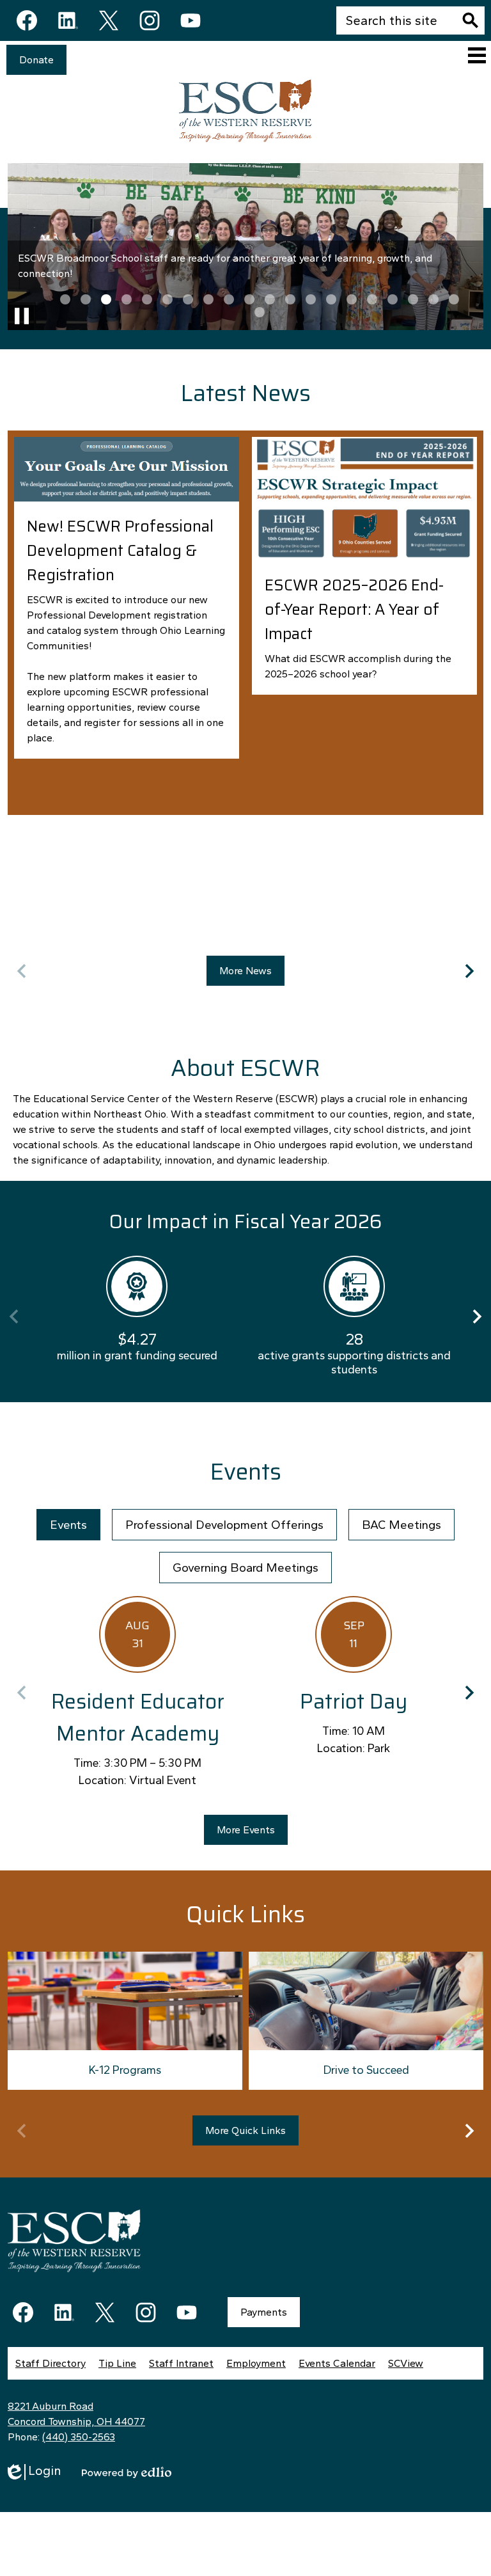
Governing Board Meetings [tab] (245, 1568)
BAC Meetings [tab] (401, 1525)
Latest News (245, 393)
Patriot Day (354, 1702)
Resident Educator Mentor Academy (138, 1718)
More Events (246, 1830)
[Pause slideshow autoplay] (22, 316)
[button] (65, 299)
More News (245, 971)
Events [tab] (68, 1525)
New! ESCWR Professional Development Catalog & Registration (120, 551)
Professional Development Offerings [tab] (224, 1525)
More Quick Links (245, 2130)
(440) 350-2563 (79, 2437)
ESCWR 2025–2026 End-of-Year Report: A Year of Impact (354, 610)
